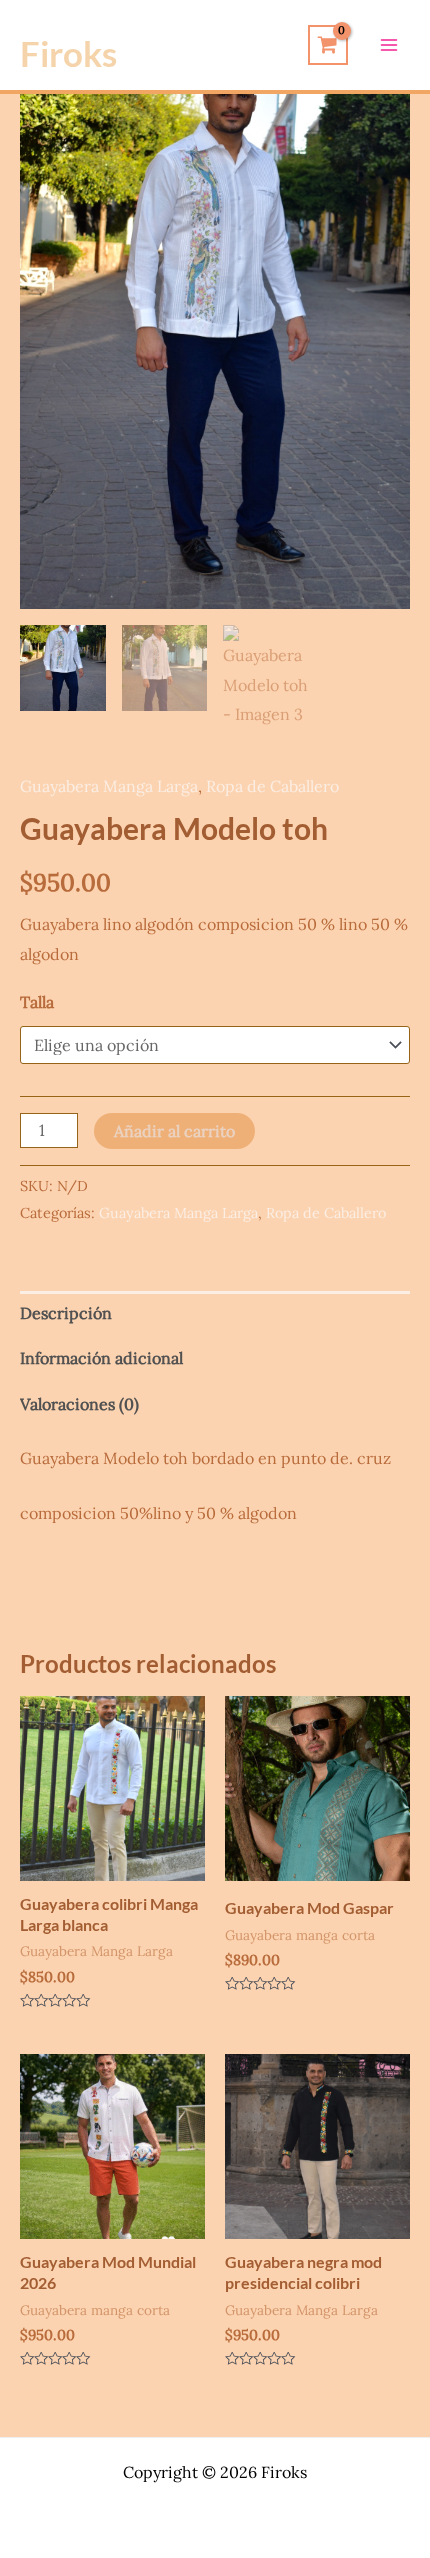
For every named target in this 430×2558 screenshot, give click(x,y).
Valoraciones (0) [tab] (79, 1404)
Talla (37, 1002)
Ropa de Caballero (272, 786)
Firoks (68, 53)
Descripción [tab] (66, 1313)
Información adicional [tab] (101, 1358)
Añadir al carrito (174, 1131)
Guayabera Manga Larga (109, 786)
